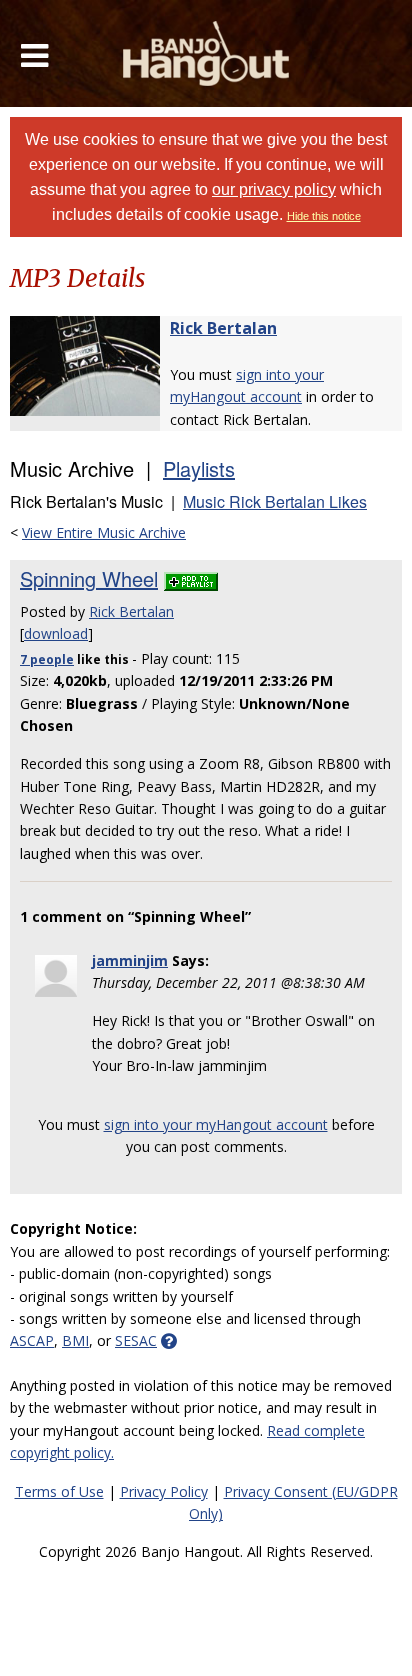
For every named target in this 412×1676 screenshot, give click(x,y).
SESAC (136, 1340)
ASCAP (32, 1340)
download (56, 633)
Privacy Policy (164, 1491)
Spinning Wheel (89, 578)
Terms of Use (59, 1491)
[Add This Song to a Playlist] (191, 578)
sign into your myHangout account (216, 1124)
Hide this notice (324, 216)
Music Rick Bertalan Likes (275, 501)
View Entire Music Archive (104, 532)
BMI (75, 1340)
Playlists (199, 468)
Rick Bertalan (223, 328)
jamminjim (130, 960)
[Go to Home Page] (206, 53)
